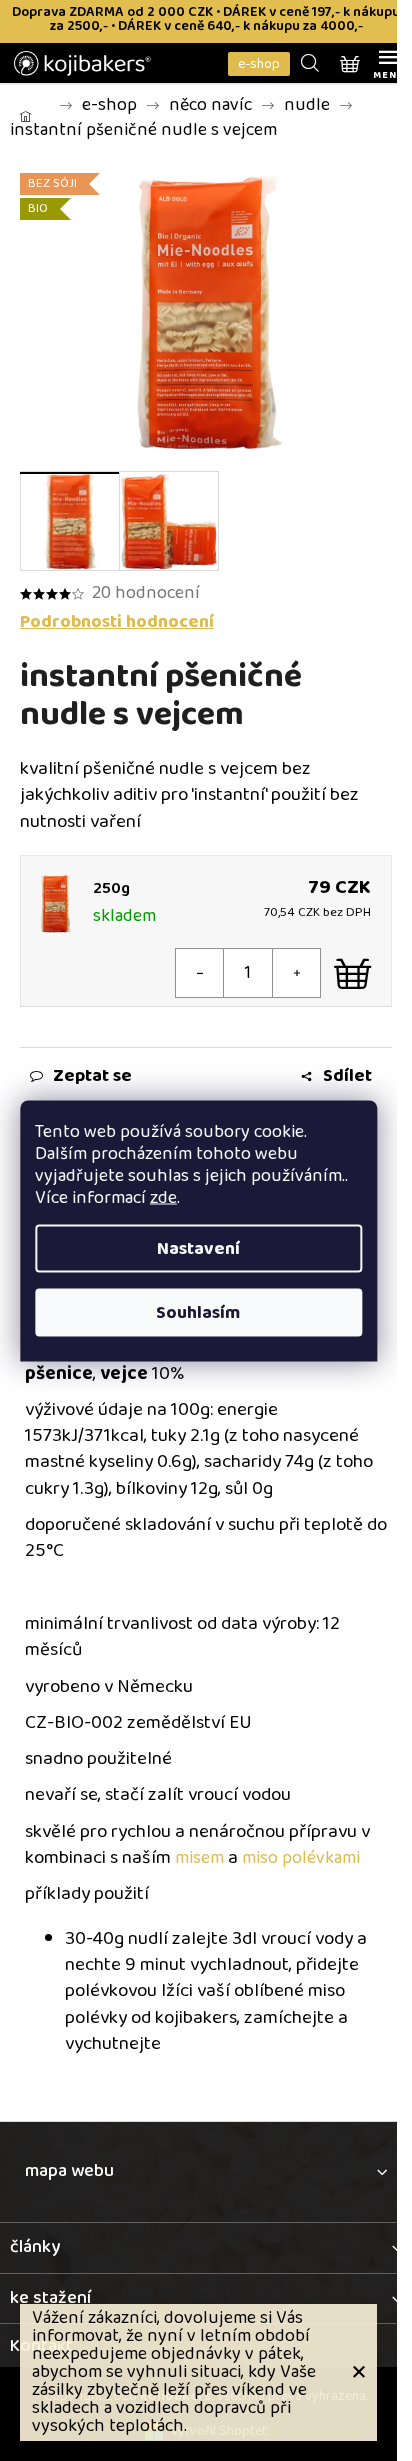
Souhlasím (198, 1312)
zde (163, 1197)
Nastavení (198, 1248)
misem (199, 1858)
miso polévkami (301, 1858)
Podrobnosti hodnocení (117, 622)
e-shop (259, 64)
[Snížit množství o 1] (200, 973)
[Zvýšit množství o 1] (296, 973)
